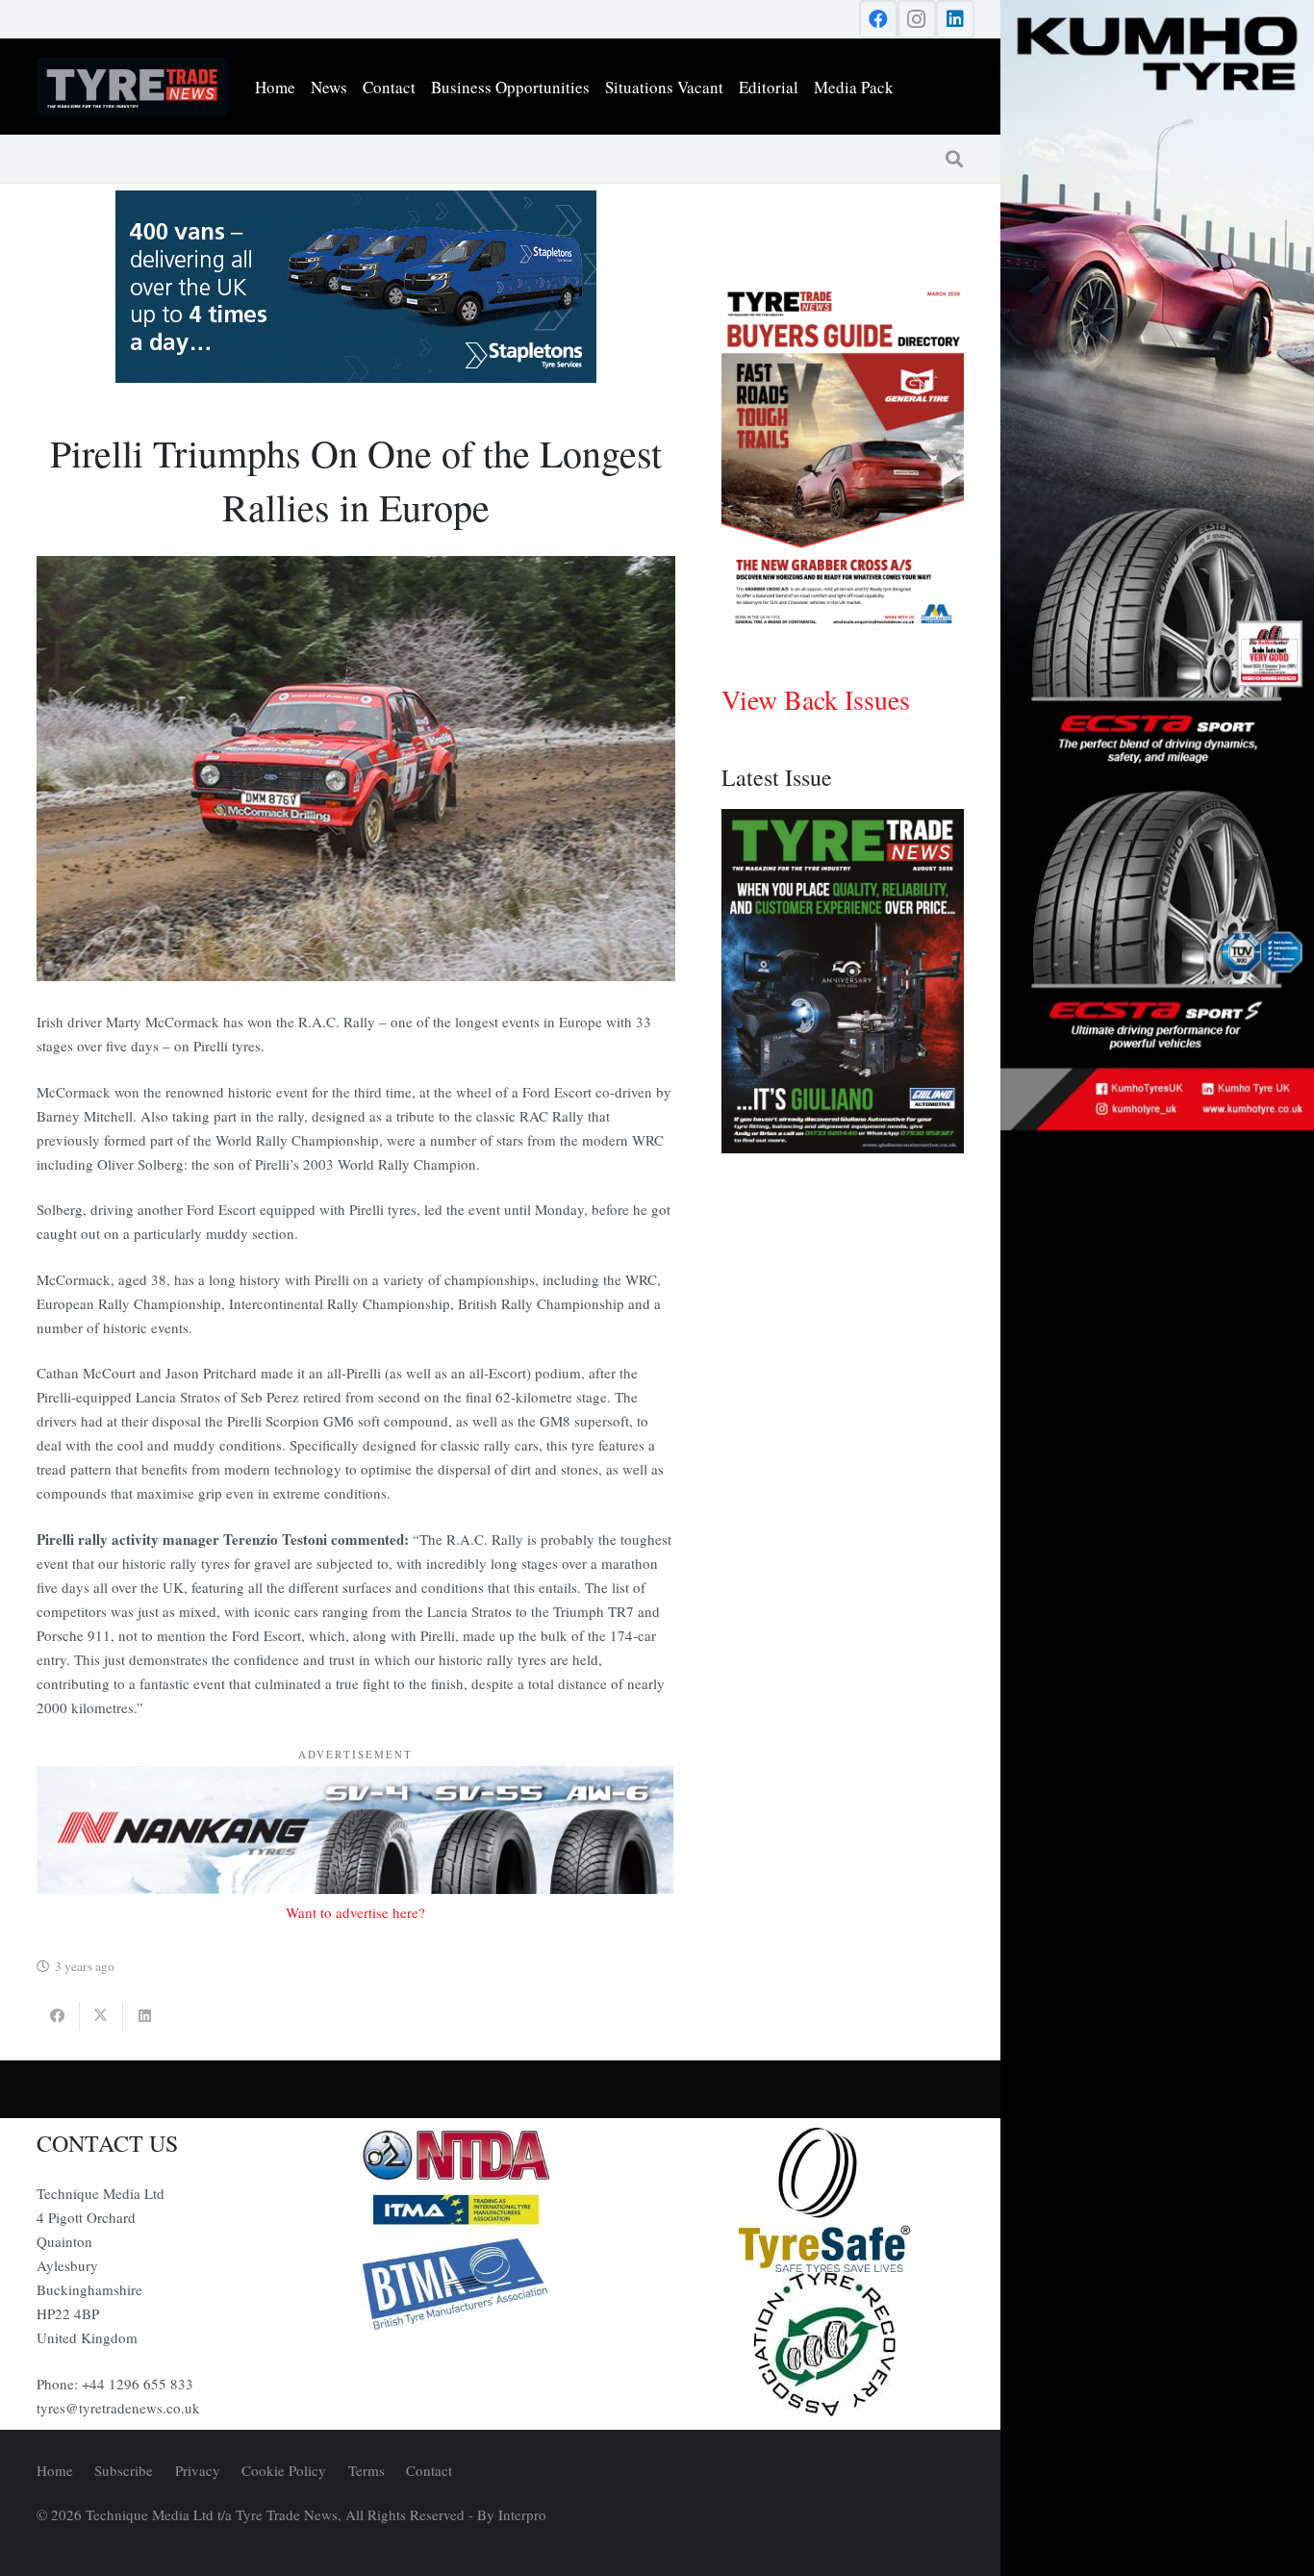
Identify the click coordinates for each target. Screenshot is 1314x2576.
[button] (954, 159)
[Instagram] (917, 19)
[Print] (500, 2156)
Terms (366, 2470)
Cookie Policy (284, 2470)
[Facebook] (878, 19)
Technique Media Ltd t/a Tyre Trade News (212, 2514)
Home (55, 2470)
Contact (429, 2470)
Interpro (522, 2514)
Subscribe (124, 2470)
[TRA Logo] (824, 2344)
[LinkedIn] (955, 19)
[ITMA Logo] (500, 2210)
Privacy (198, 2470)
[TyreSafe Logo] (824, 2200)
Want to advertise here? (355, 1912)
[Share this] (58, 2016)
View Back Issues (816, 699)
